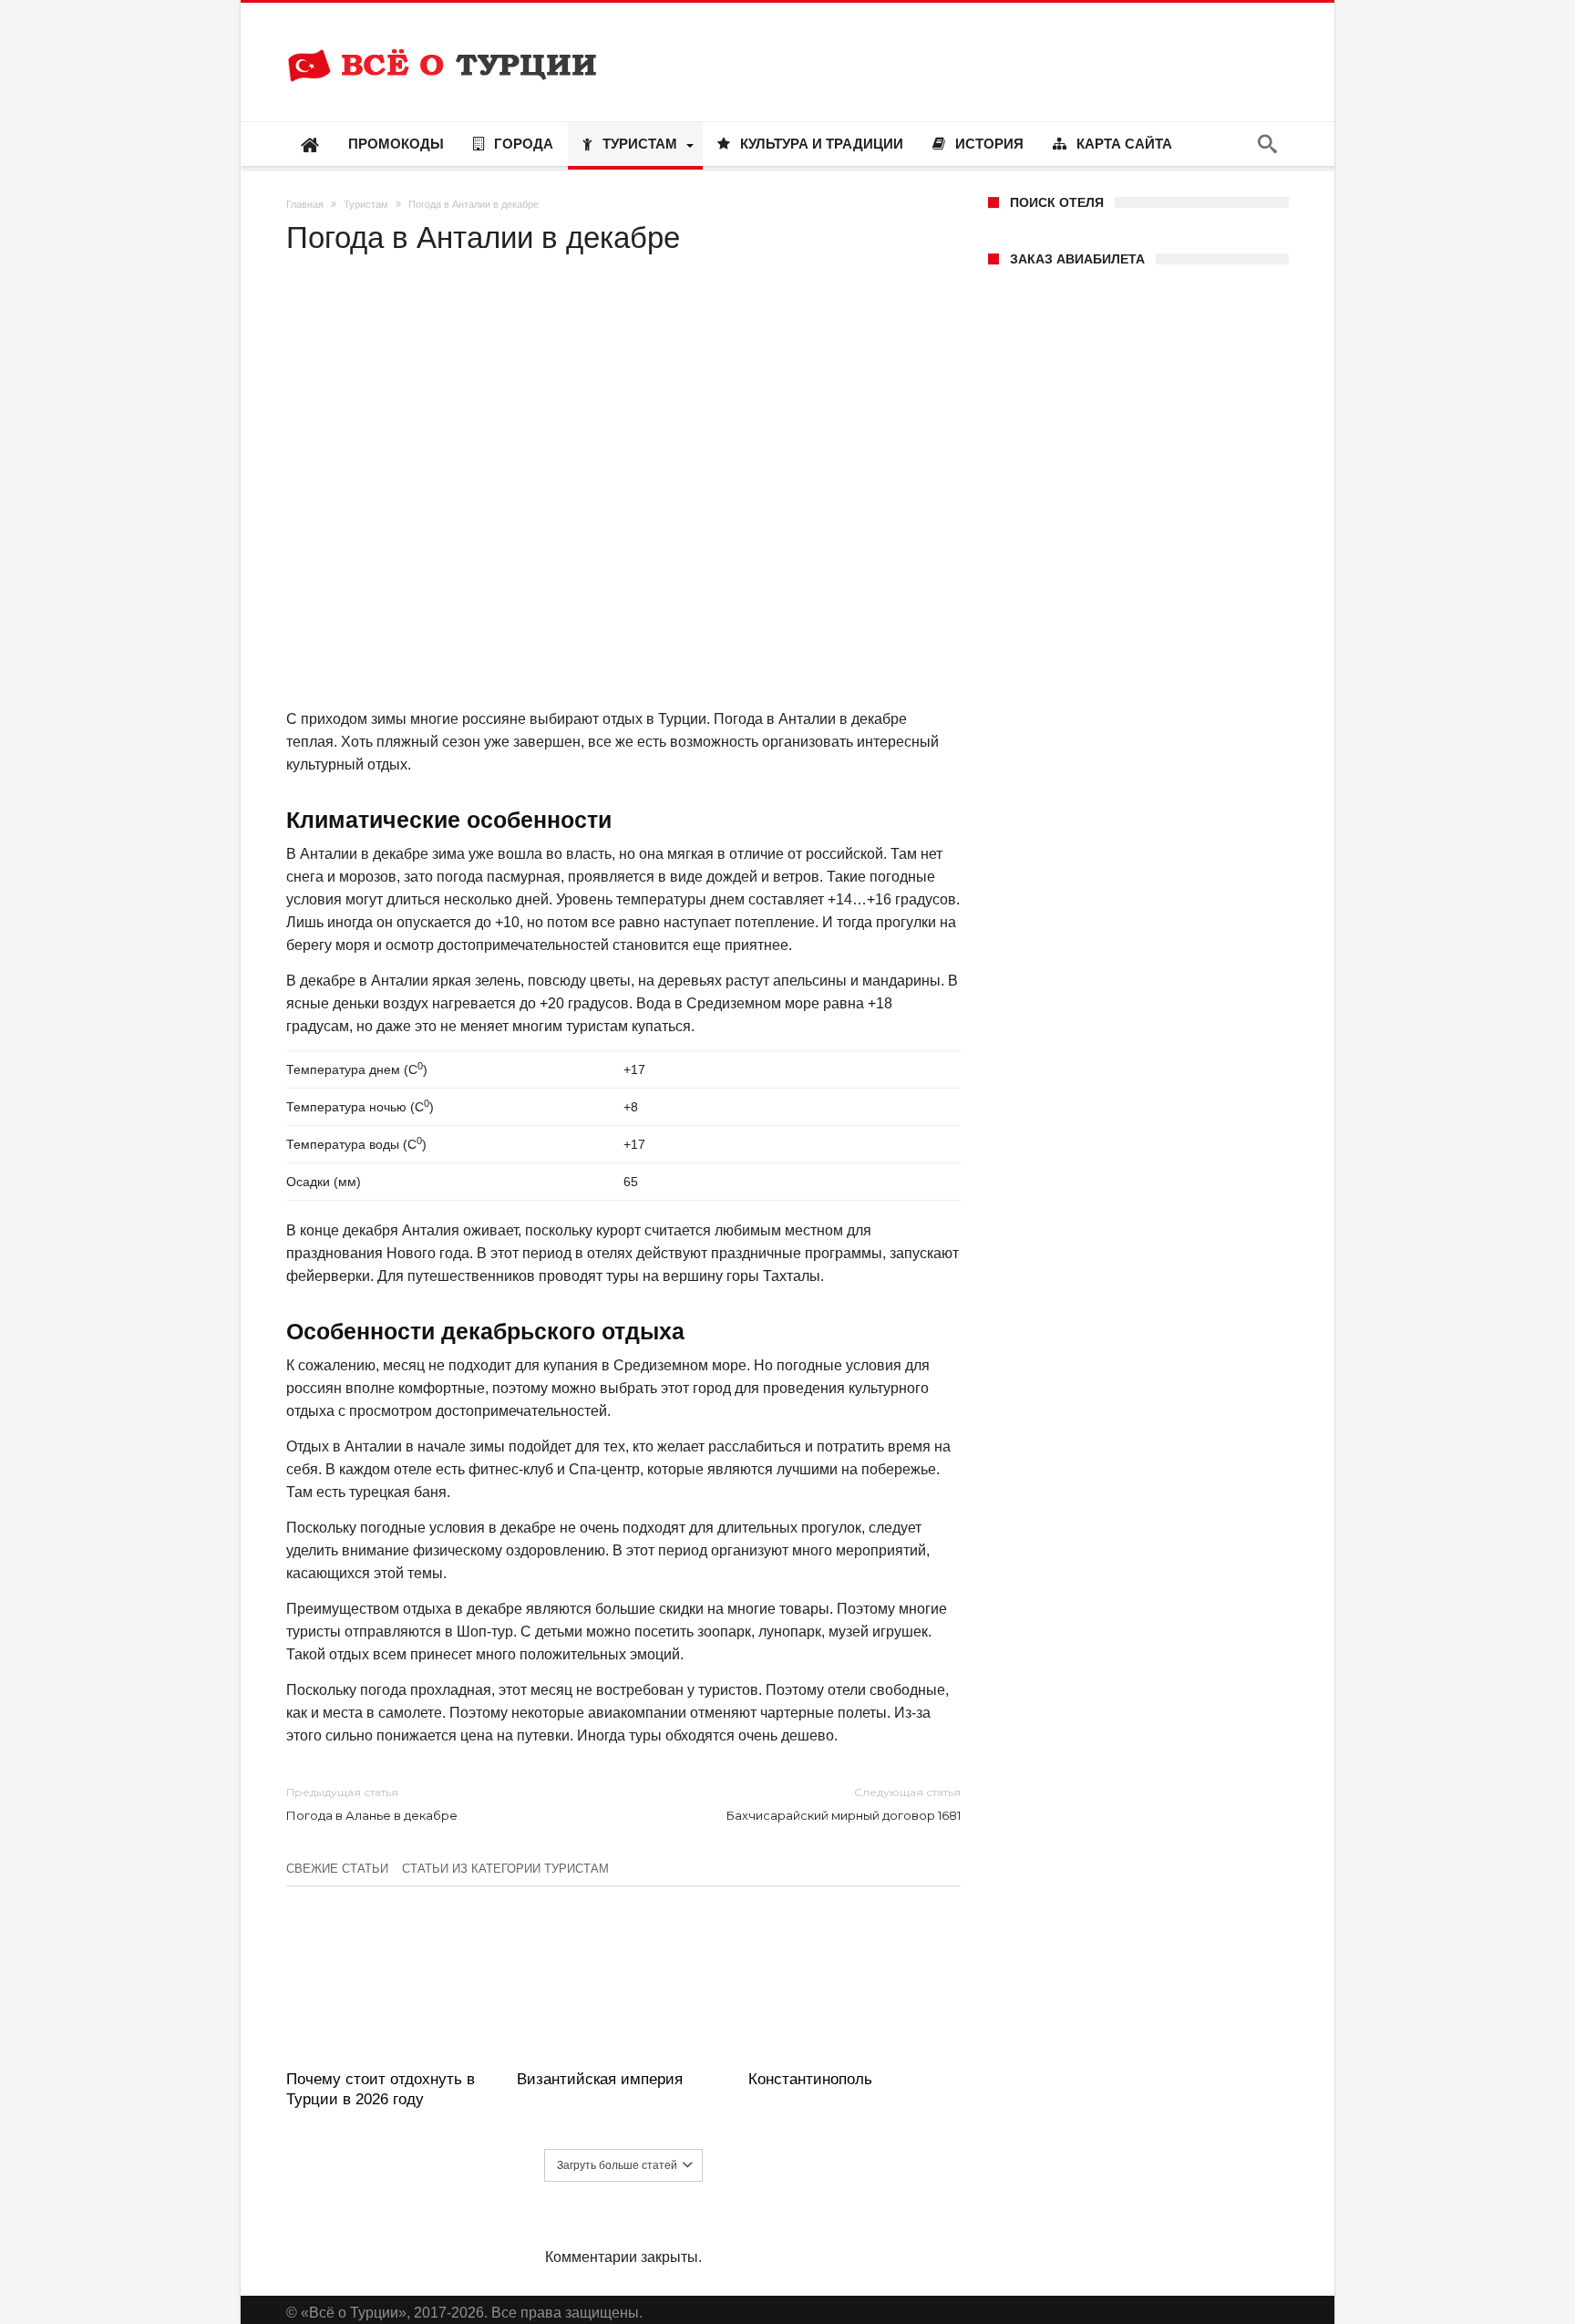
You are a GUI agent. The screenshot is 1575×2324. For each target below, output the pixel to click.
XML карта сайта (702, 2313)
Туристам (366, 204)
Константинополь (810, 2079)
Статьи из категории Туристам (505, 1869)
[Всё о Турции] (442, 30)
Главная (305, 204)
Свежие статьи (337, 1869)
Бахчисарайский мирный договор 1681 (844, 1804)
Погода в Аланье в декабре (372, 1804)
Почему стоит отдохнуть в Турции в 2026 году (381, 2089)
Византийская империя (600, 2079)
